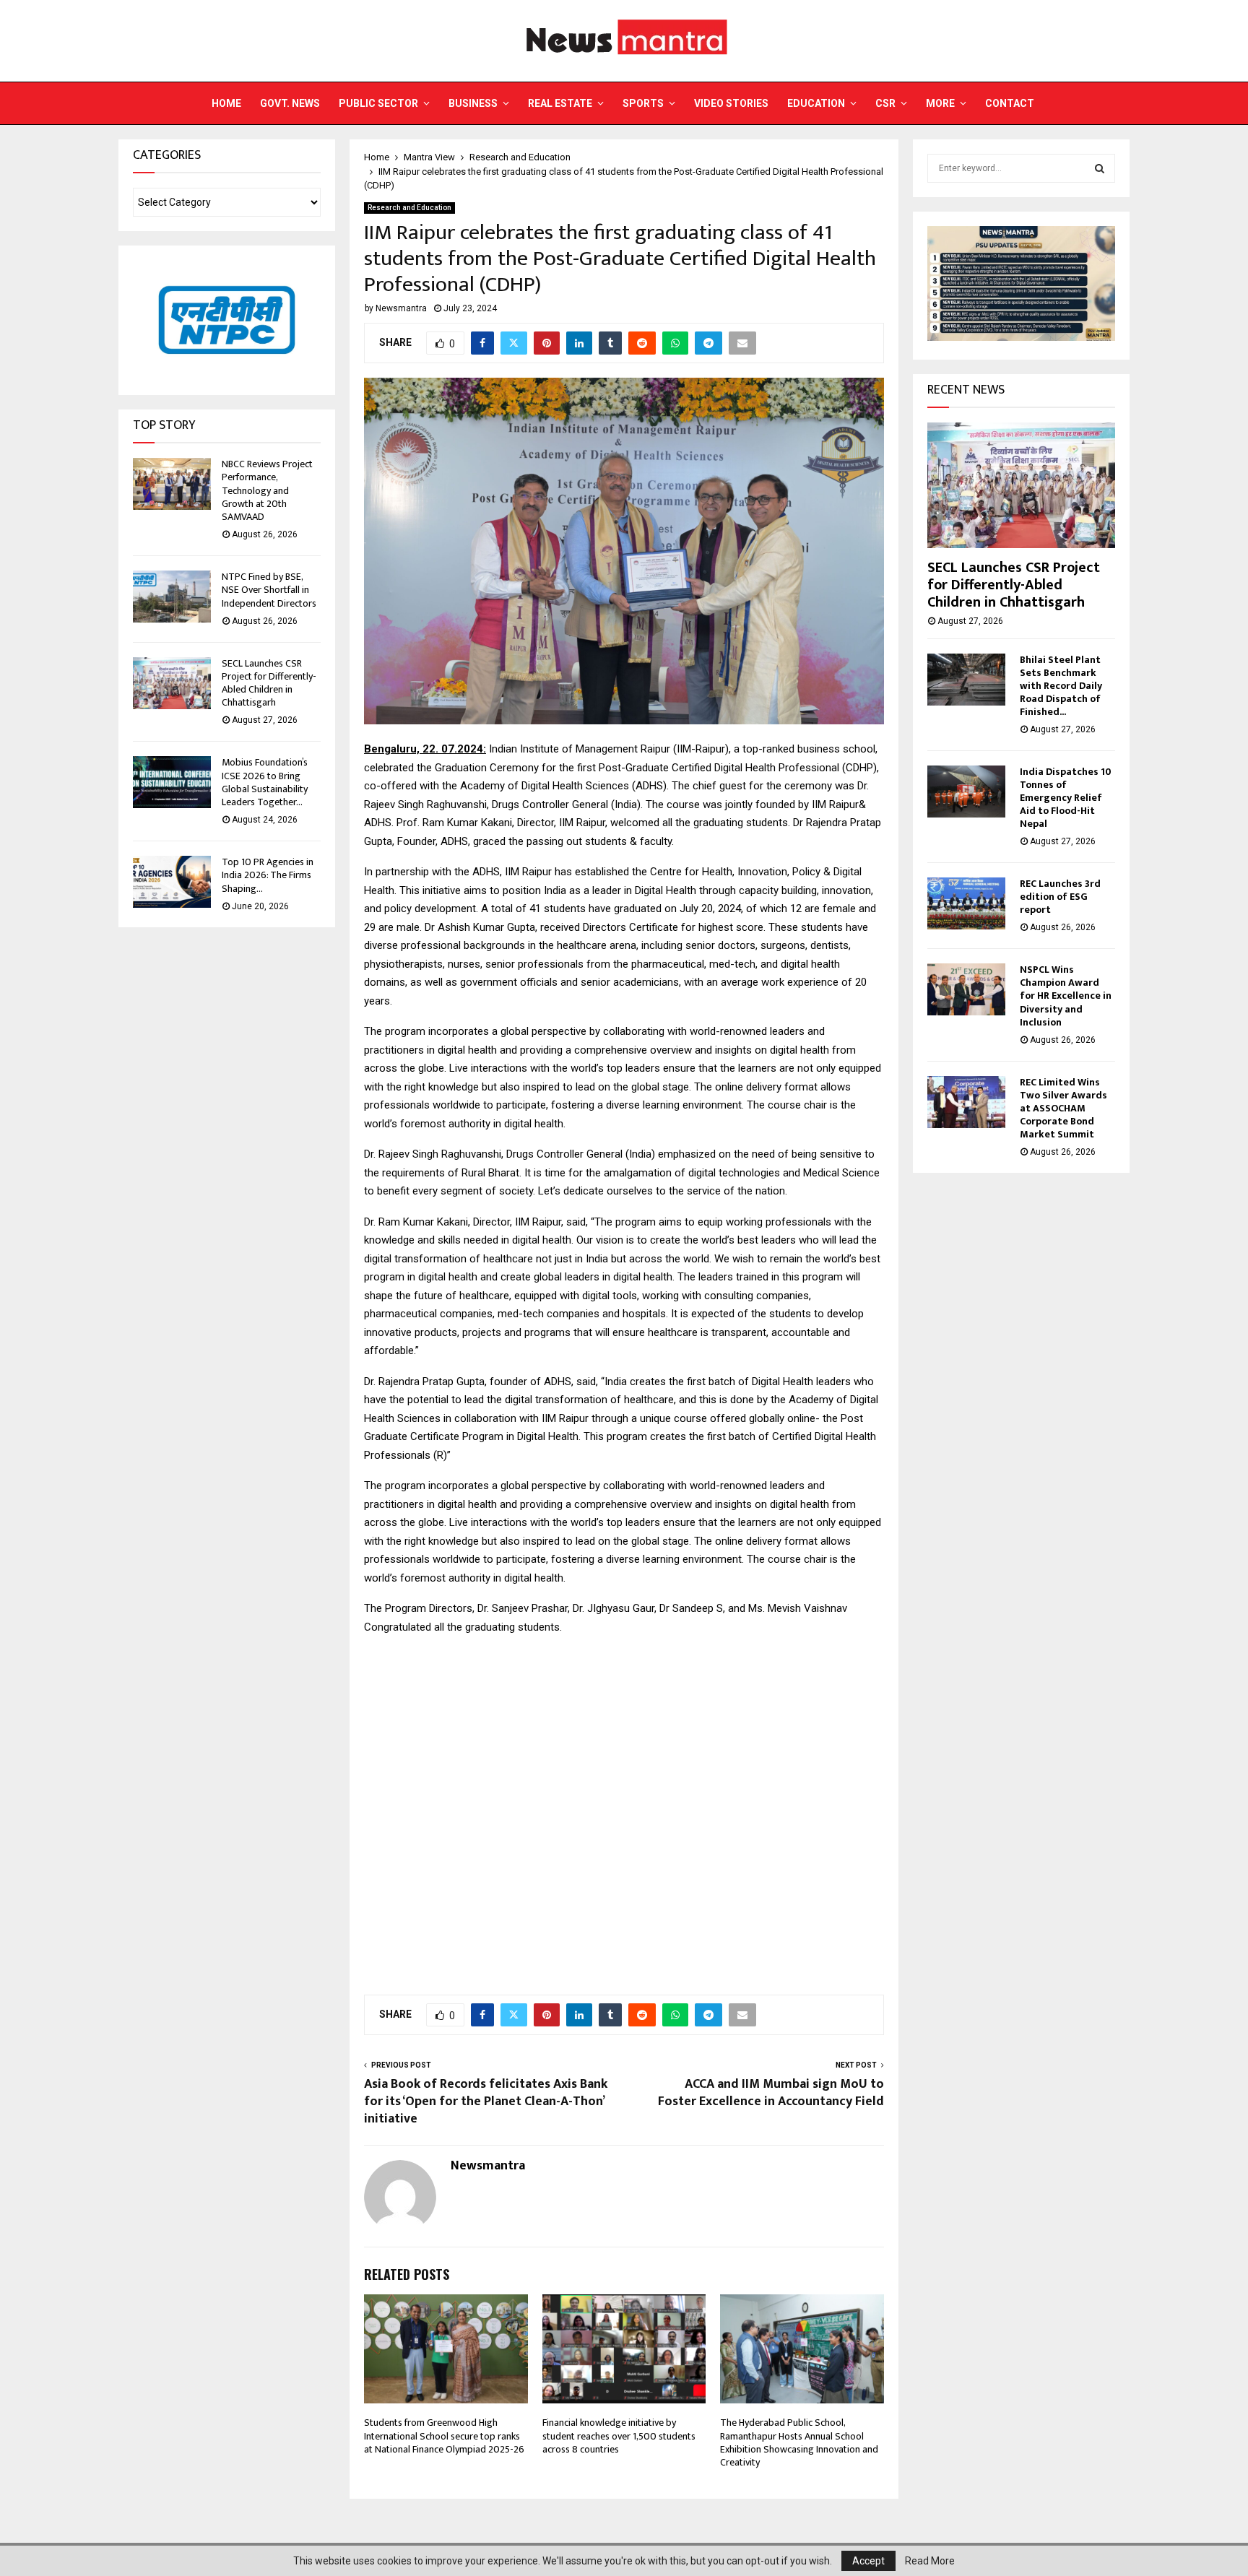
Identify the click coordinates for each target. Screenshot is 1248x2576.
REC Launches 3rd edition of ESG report (1060, 897)
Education (816, 103)
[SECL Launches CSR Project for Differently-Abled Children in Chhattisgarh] (172, 683)
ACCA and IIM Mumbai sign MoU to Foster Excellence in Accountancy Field (771, 2093)
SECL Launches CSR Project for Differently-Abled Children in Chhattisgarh (269, 683)
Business (473, 103)
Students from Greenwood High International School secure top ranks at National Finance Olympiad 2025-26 (445, 2436)
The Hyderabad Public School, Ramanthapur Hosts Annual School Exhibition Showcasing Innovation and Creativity (799, 2442)
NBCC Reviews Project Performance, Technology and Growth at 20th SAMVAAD (267, 490)
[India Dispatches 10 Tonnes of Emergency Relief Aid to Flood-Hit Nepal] (966, 792)
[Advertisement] (624, 1807)
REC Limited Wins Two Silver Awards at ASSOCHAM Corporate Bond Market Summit (1063, 1108)
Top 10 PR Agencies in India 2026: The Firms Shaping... (268, 875)
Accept (868, 2561)
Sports (643, 103)
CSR (885, 103)
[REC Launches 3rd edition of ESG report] (966, 903)
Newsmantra (401, 308)
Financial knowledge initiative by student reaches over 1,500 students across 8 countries (619, 2436)
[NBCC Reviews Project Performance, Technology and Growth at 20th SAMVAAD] (172, 484)
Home (226, 103)
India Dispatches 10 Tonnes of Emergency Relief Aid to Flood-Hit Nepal (1066, 798)
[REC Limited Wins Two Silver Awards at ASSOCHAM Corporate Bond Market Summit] (966, 1102)
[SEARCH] (1100, 168)
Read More (930, 2561)
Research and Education (409, 208)
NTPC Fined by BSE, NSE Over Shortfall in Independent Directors (269, 590)
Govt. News (290, 103)
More (940, 103)
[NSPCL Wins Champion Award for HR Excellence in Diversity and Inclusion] (966, 989)
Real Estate (560, 103)
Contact (1010, 103)
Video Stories (731, 103)
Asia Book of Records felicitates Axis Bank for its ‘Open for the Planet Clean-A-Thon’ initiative (486, 2102)
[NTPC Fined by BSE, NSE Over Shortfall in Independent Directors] (172, 597)
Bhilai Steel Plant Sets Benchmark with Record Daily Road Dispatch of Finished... (1061, 686)
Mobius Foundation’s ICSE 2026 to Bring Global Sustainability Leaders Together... (265, 782)
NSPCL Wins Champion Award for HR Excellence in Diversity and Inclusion (1066, 996)
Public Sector (378, 103)
